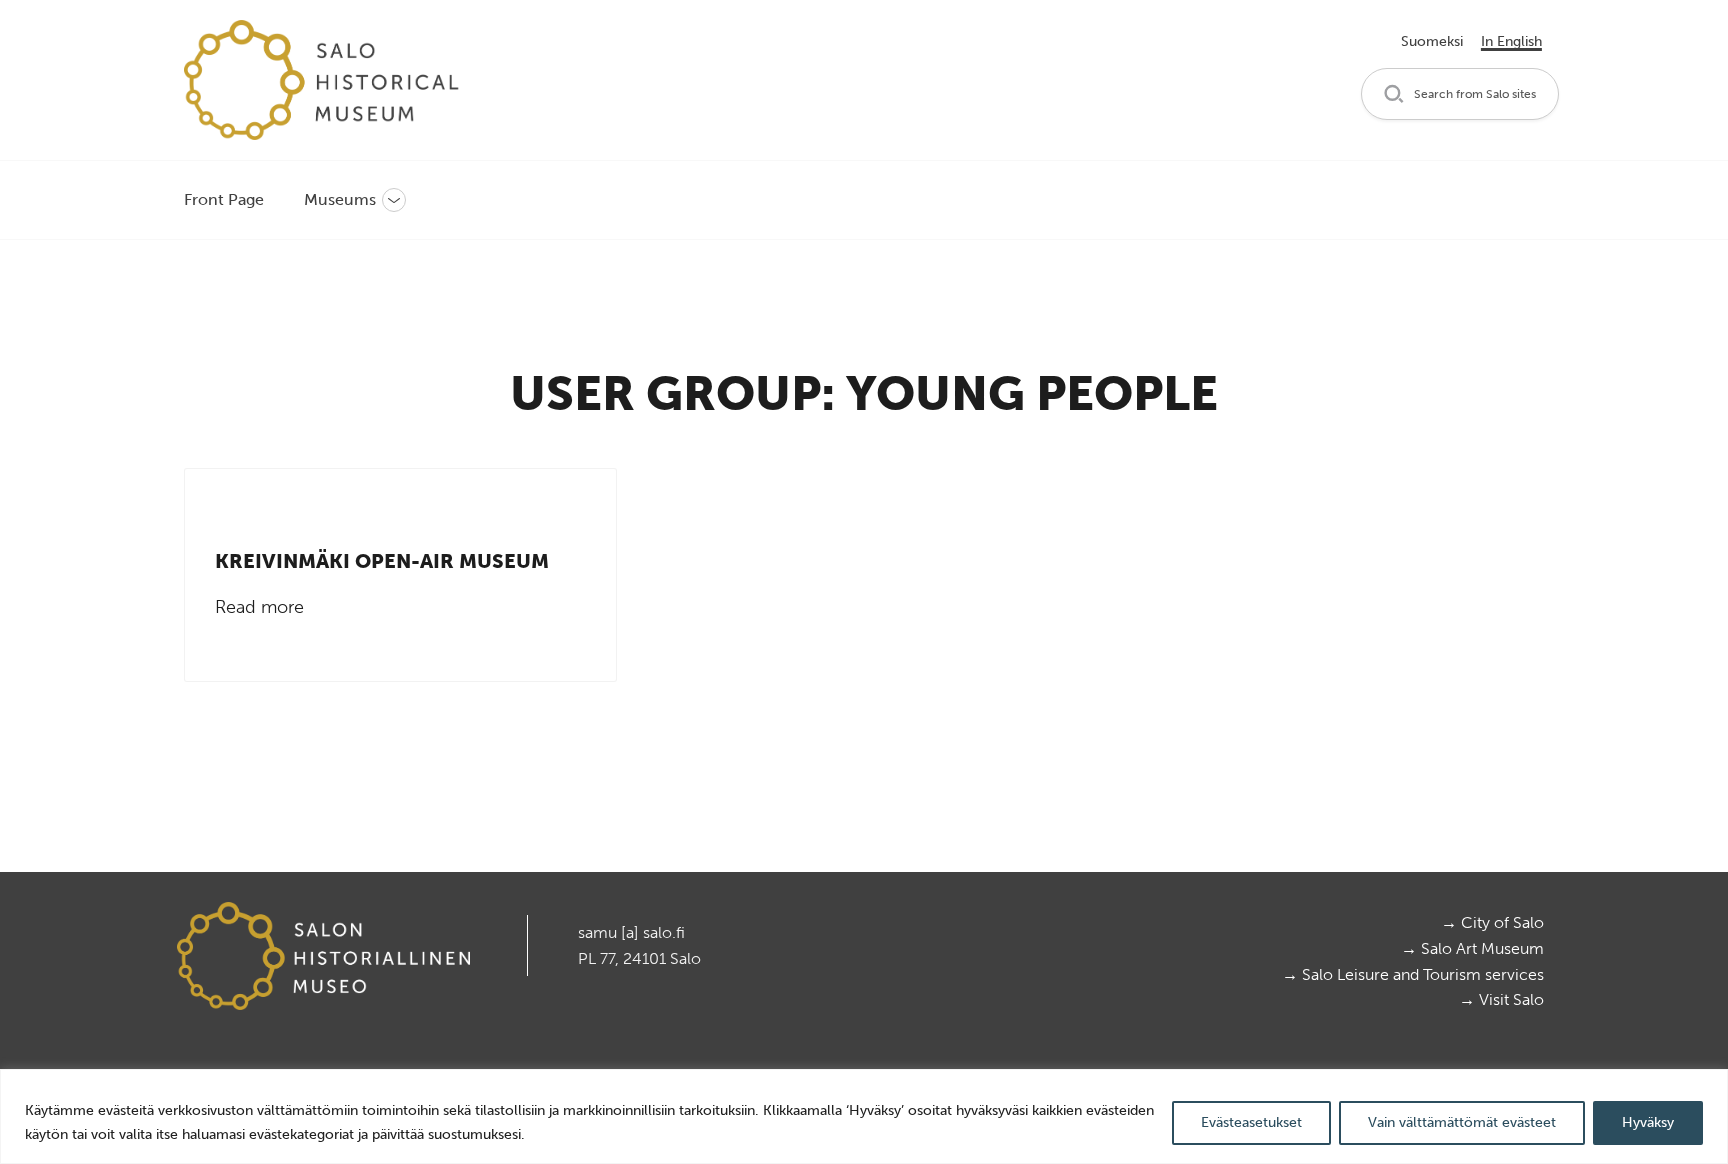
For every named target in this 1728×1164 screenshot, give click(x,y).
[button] (1460, 94)
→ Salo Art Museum (1472, 948)
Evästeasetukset (1251, 1122)
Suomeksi (1432, 41)
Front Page (224, 199)
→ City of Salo (1492, 922)
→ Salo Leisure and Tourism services (1413, 974)
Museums (340, 199)
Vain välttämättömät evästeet (1462, 1122)
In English (1511, 41)
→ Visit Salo (1501, 999)
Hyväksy (1648, 1122)
